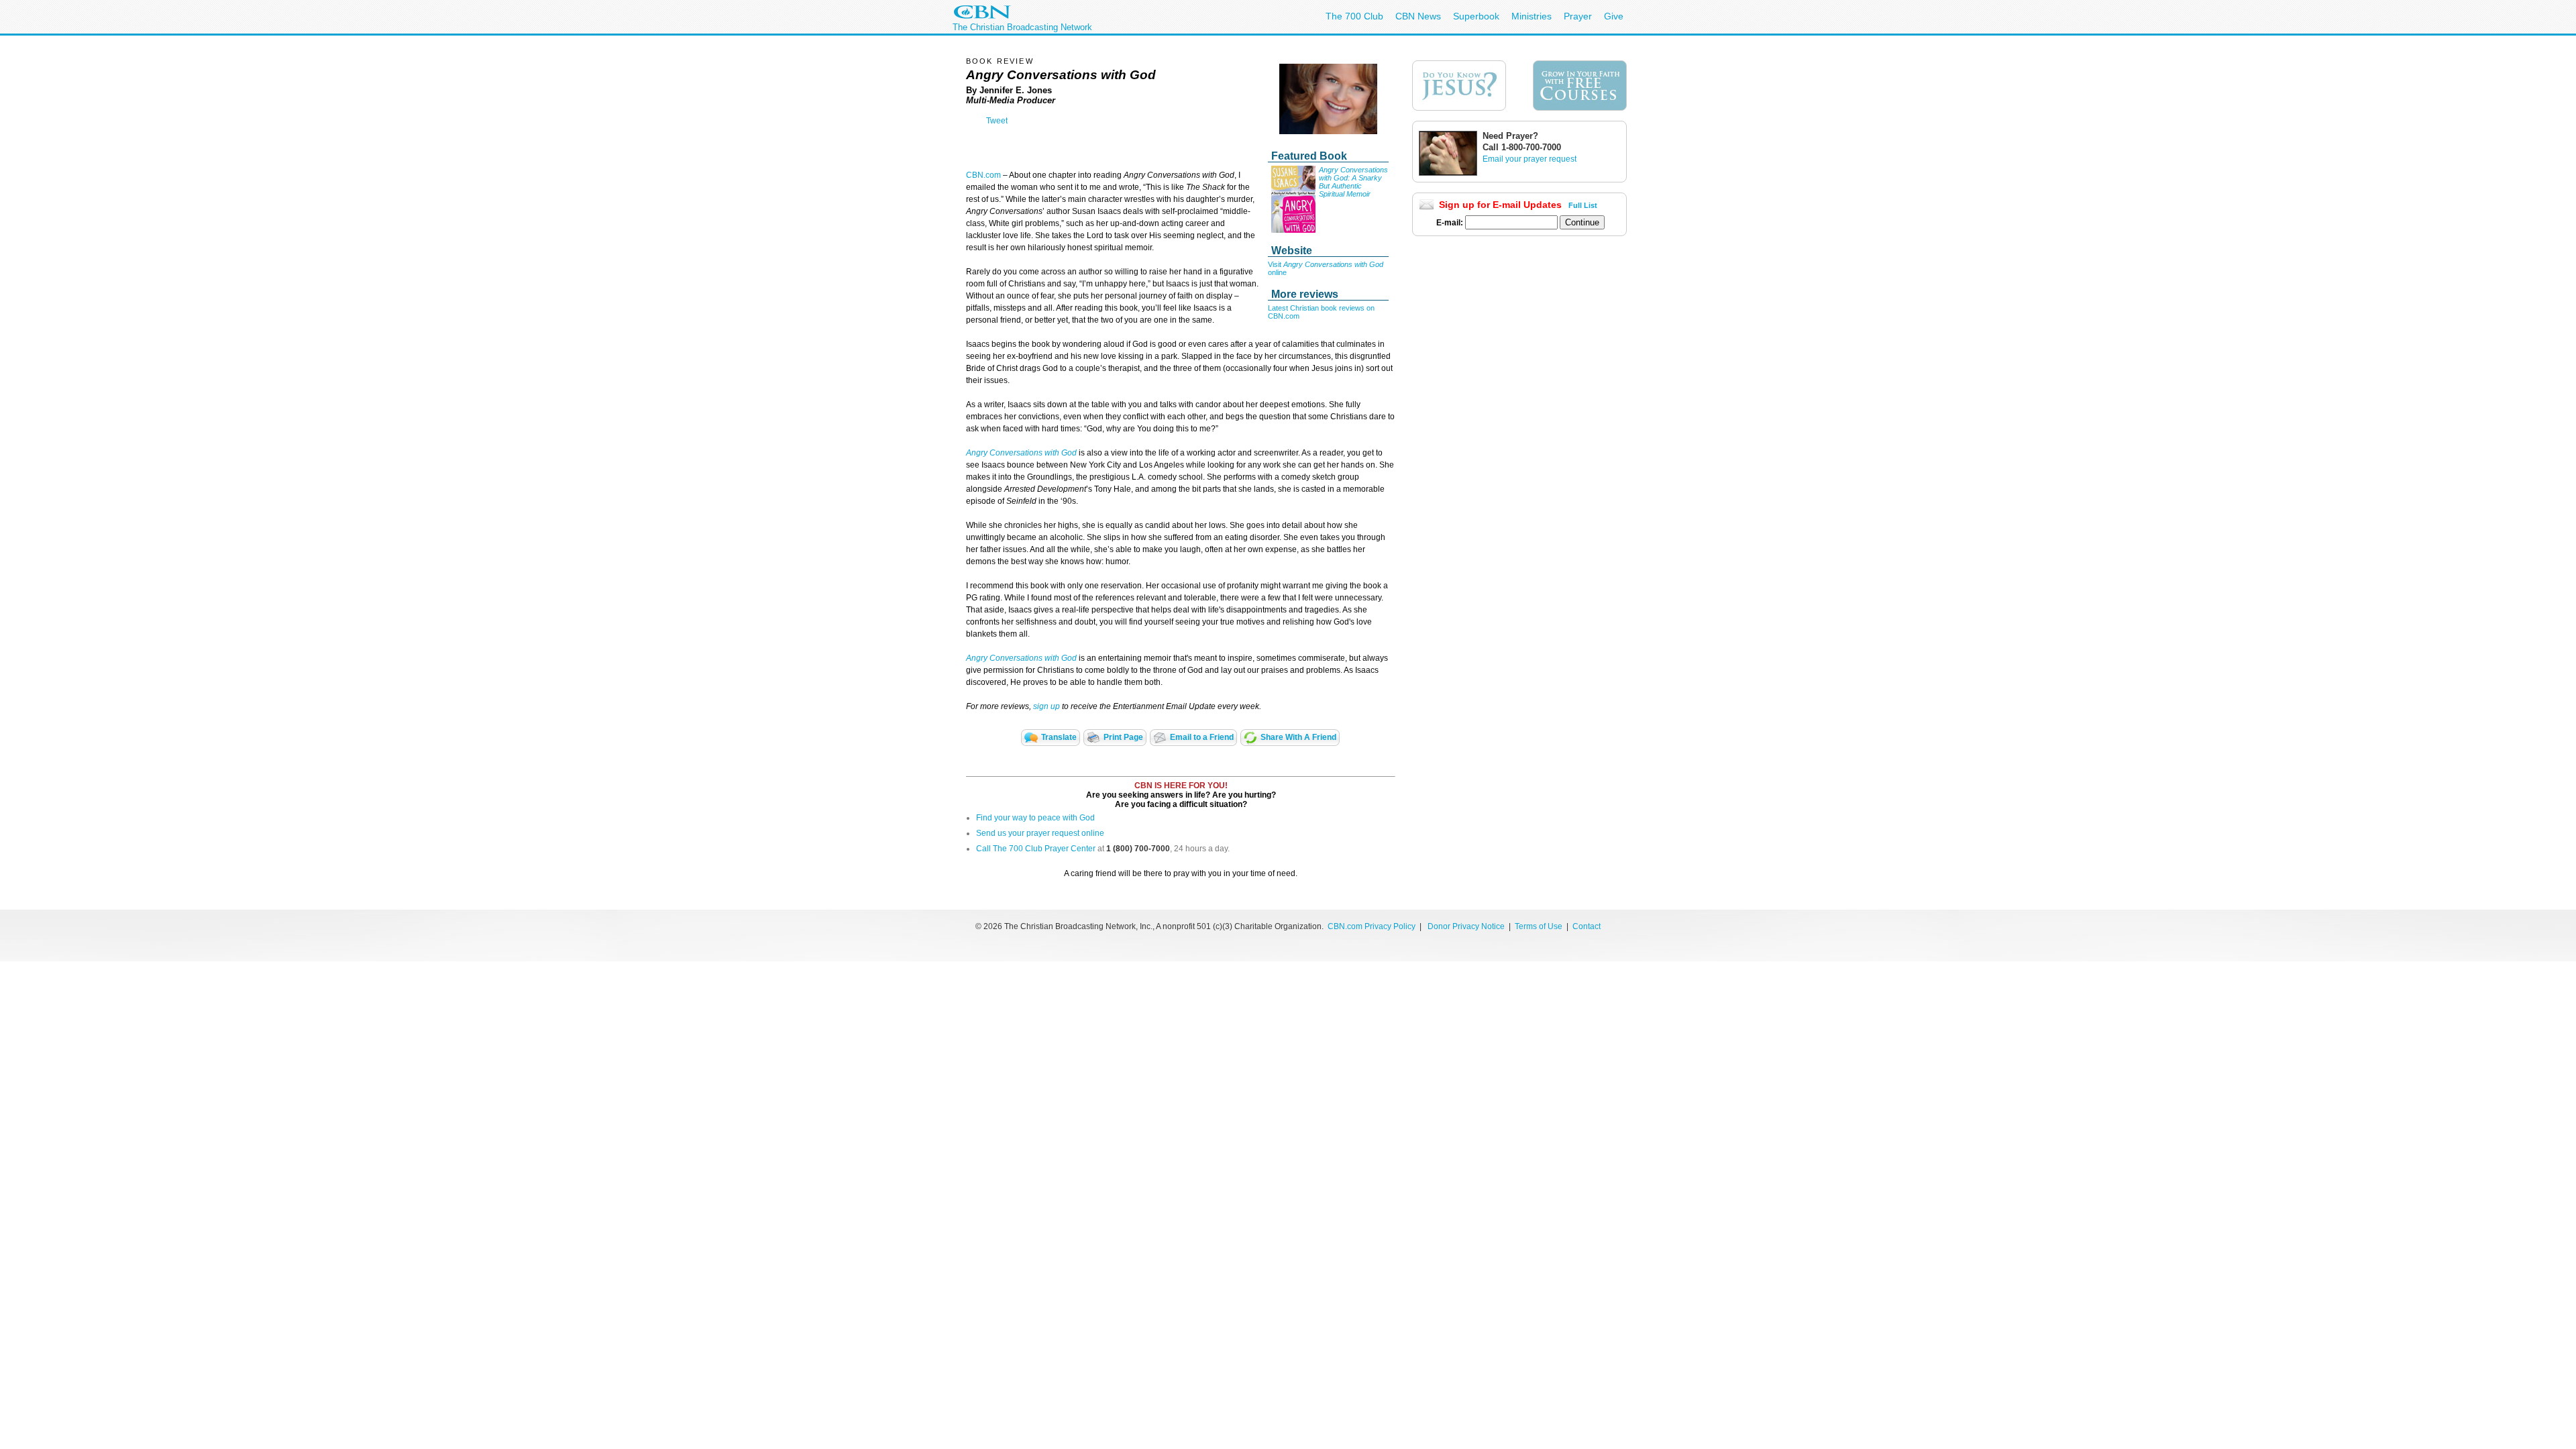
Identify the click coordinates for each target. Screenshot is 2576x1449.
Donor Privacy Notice (1466, 926)
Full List (1583, 205)
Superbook (1476, 16)
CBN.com (983, 175)
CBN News (1418, 16)
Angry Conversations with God (1022, 453)
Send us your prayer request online (1040, 833)
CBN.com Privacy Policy (1372, 926)
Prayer (1578, 16)
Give (1614, 16)
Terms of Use (1540, 926)
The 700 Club (1354, 16)
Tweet (997, 121)
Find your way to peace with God (1035, 818)
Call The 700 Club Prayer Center (1036, 849)
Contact (1587, 926)
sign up (1046, 706)
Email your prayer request (1529, 159)
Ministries (1532, 16)
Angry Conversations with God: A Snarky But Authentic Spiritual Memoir (1353, 182)
